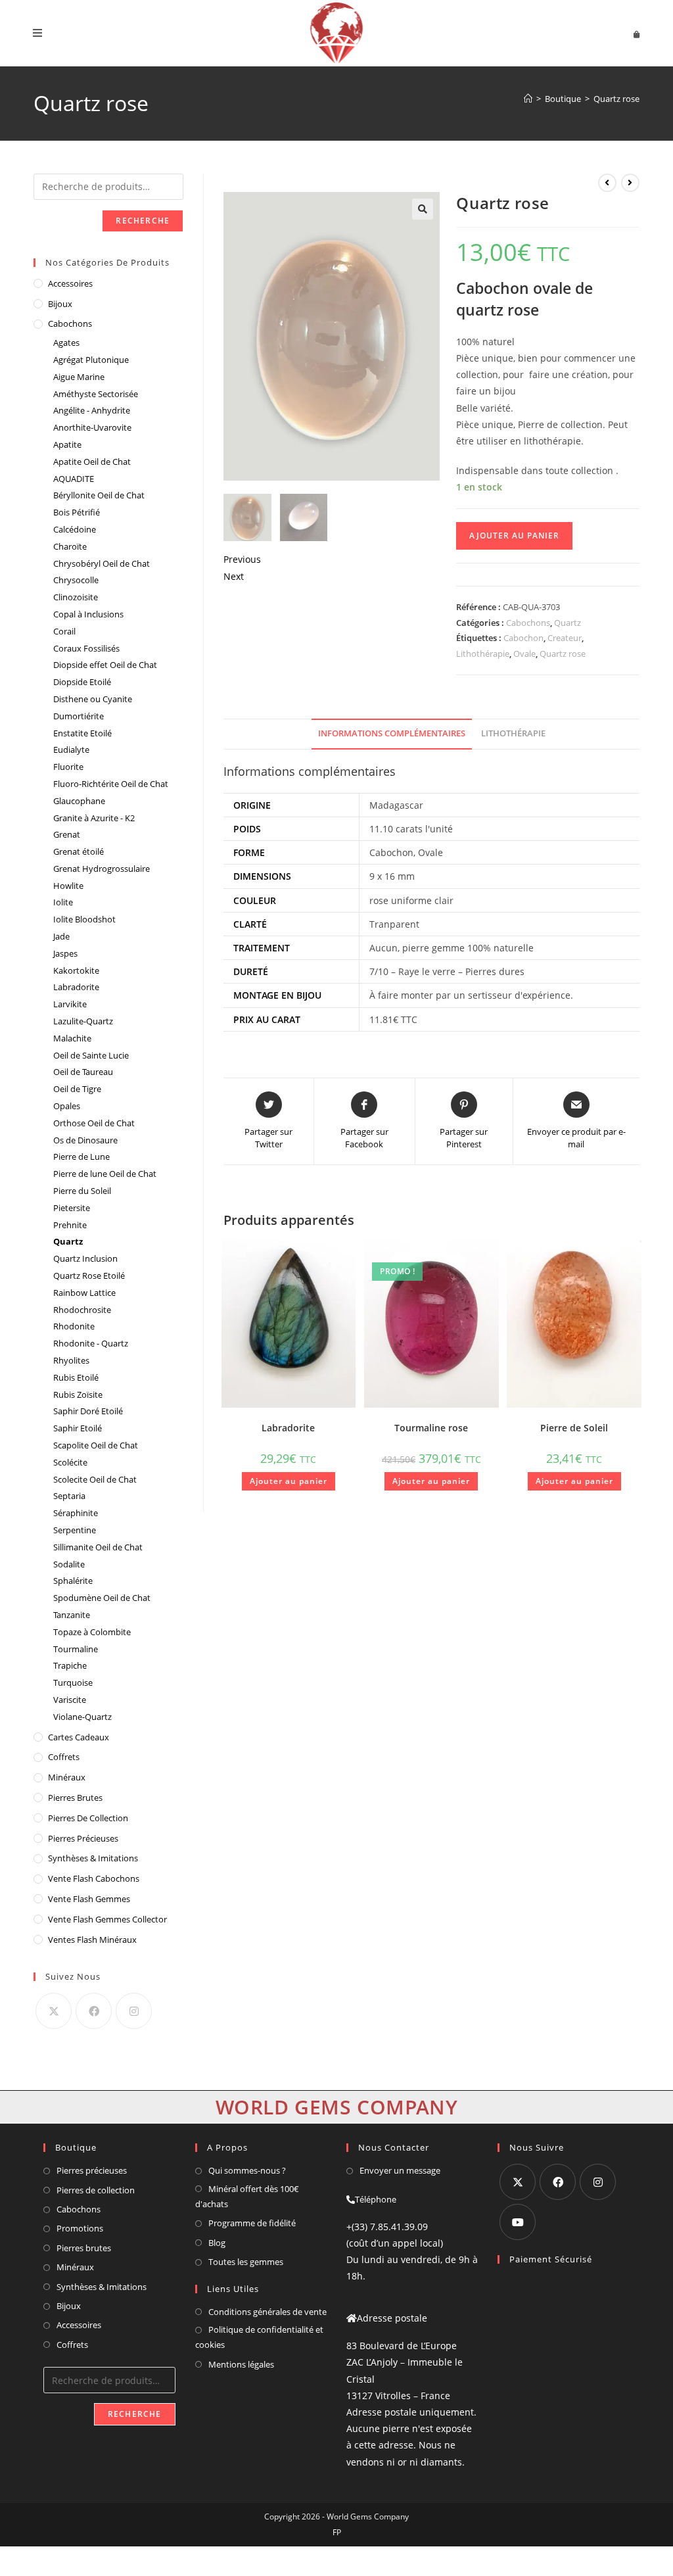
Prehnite (70, 1225)
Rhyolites (71, 1360)
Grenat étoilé (79, 851)
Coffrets (64, 1757)
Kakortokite (76, 970)
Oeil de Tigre (77, 1089)
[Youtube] (518, 2222)
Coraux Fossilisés (86, 648)
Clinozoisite (76, 597)
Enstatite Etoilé (82, 733)
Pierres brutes (84, 2248)
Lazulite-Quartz (83, 1021)
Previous (242, 559)
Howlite (68, 886)
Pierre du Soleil (82, 1191)
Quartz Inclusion (85, 1258)
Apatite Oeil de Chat (92, 462)
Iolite (63, 902)
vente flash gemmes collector (107, 1919)
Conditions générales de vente (267, 2312)
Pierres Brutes (75, 1798)
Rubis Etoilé (76, 1377)
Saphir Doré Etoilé (88, 1411)
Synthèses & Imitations (93, 1858)
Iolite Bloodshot (84, 919)
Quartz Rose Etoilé (89, 1276)
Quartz (568, 623)
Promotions (80, 2228)
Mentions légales (241, 2364)
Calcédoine (75, 529)
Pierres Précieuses (83, 1838)
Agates (66, 343)
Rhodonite (74, 1326)
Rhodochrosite (82, 1310)
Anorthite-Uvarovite (92, 427)
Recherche (143, 221)
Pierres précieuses (92, 2170)
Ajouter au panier (514, 536)
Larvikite (70, 1004)
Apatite (67, 444)
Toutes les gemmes (246, 2262)
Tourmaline (76, 1649)
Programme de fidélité (252, 2223)
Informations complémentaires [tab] (392, 733)
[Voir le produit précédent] (607, 183)
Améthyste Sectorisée (96, 394)
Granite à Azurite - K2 (94, 818)
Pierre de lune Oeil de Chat (105, 1174)
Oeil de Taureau (83, 1072)
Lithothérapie (483, 654)
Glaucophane (79, 801)
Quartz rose (616, 99)
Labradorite (288, 1428)
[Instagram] (134, 2011)
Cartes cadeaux (79, 1737)
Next (234, 576)
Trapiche (70, 1665)
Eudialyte (71, 750)
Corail (64, 631)
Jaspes (65, 953)
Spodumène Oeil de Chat (102, 1598)
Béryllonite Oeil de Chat (99, 495)
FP (337, 2532)
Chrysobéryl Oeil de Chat (102, 563)
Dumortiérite (79, 716)
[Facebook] (94, 2011)
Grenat (67, 834)
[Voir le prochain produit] (630, 183)
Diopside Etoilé (82, 682)
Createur (565, 638)
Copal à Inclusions (88, 614)
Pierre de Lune (81, 1157)
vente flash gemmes (89, 1899)
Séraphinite (76, 1513)
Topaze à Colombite (92, 1632)
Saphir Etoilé (78, 1428)
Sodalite (69, 1564)
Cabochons (528, 623)
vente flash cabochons (94, 1878)
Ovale (524, 654)
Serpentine (75, 1530)
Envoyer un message (400, 2170)
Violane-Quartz (82, 1717)
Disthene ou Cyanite (93, 699)
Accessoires (70, 283)
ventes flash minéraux (92, 1940)
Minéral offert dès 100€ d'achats (247, 2196)
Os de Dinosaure (85, 1140)
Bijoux (60, 304)
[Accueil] (528, 99)
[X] (54, 2011)
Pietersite (72, 1208)
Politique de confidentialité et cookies (259, 2337)
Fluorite (68, 767)
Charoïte (70, 546)
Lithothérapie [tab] (513, 733)
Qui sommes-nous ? (247, 2170)
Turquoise (73, 1682)
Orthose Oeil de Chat (94, 1123)
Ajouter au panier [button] (289, 1481)
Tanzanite (72, 1615)
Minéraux (67, 1777)
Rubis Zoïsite (78, 1395)
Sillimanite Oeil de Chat (98, 1547)
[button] (423, 209)
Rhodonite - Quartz (91, 1343)
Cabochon (523, 638)
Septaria (69, 1496)
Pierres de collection (96, 2190)
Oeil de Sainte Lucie (91, 1055)
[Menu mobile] (38, 33)
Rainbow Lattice (84, 1293)
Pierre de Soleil (574, 1428)
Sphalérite (73, 1581)
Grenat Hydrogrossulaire (102, 869)
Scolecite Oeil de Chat (95, 1479)
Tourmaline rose (431, 1428)
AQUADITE (74, 479)
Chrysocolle (76, 580)
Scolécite (70, 1462)
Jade (61, 936)
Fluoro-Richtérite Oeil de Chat (111, 784)
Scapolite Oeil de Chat (96, 1445)
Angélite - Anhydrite (92, 410)
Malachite (72, 1038)
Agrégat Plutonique (91, 360)
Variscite (70, 1700)
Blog (217, 2243)
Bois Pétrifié (77, 512)
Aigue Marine (79, 377)
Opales (67, 1106)
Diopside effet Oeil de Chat (105, 665)
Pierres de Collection (88, 1818)
